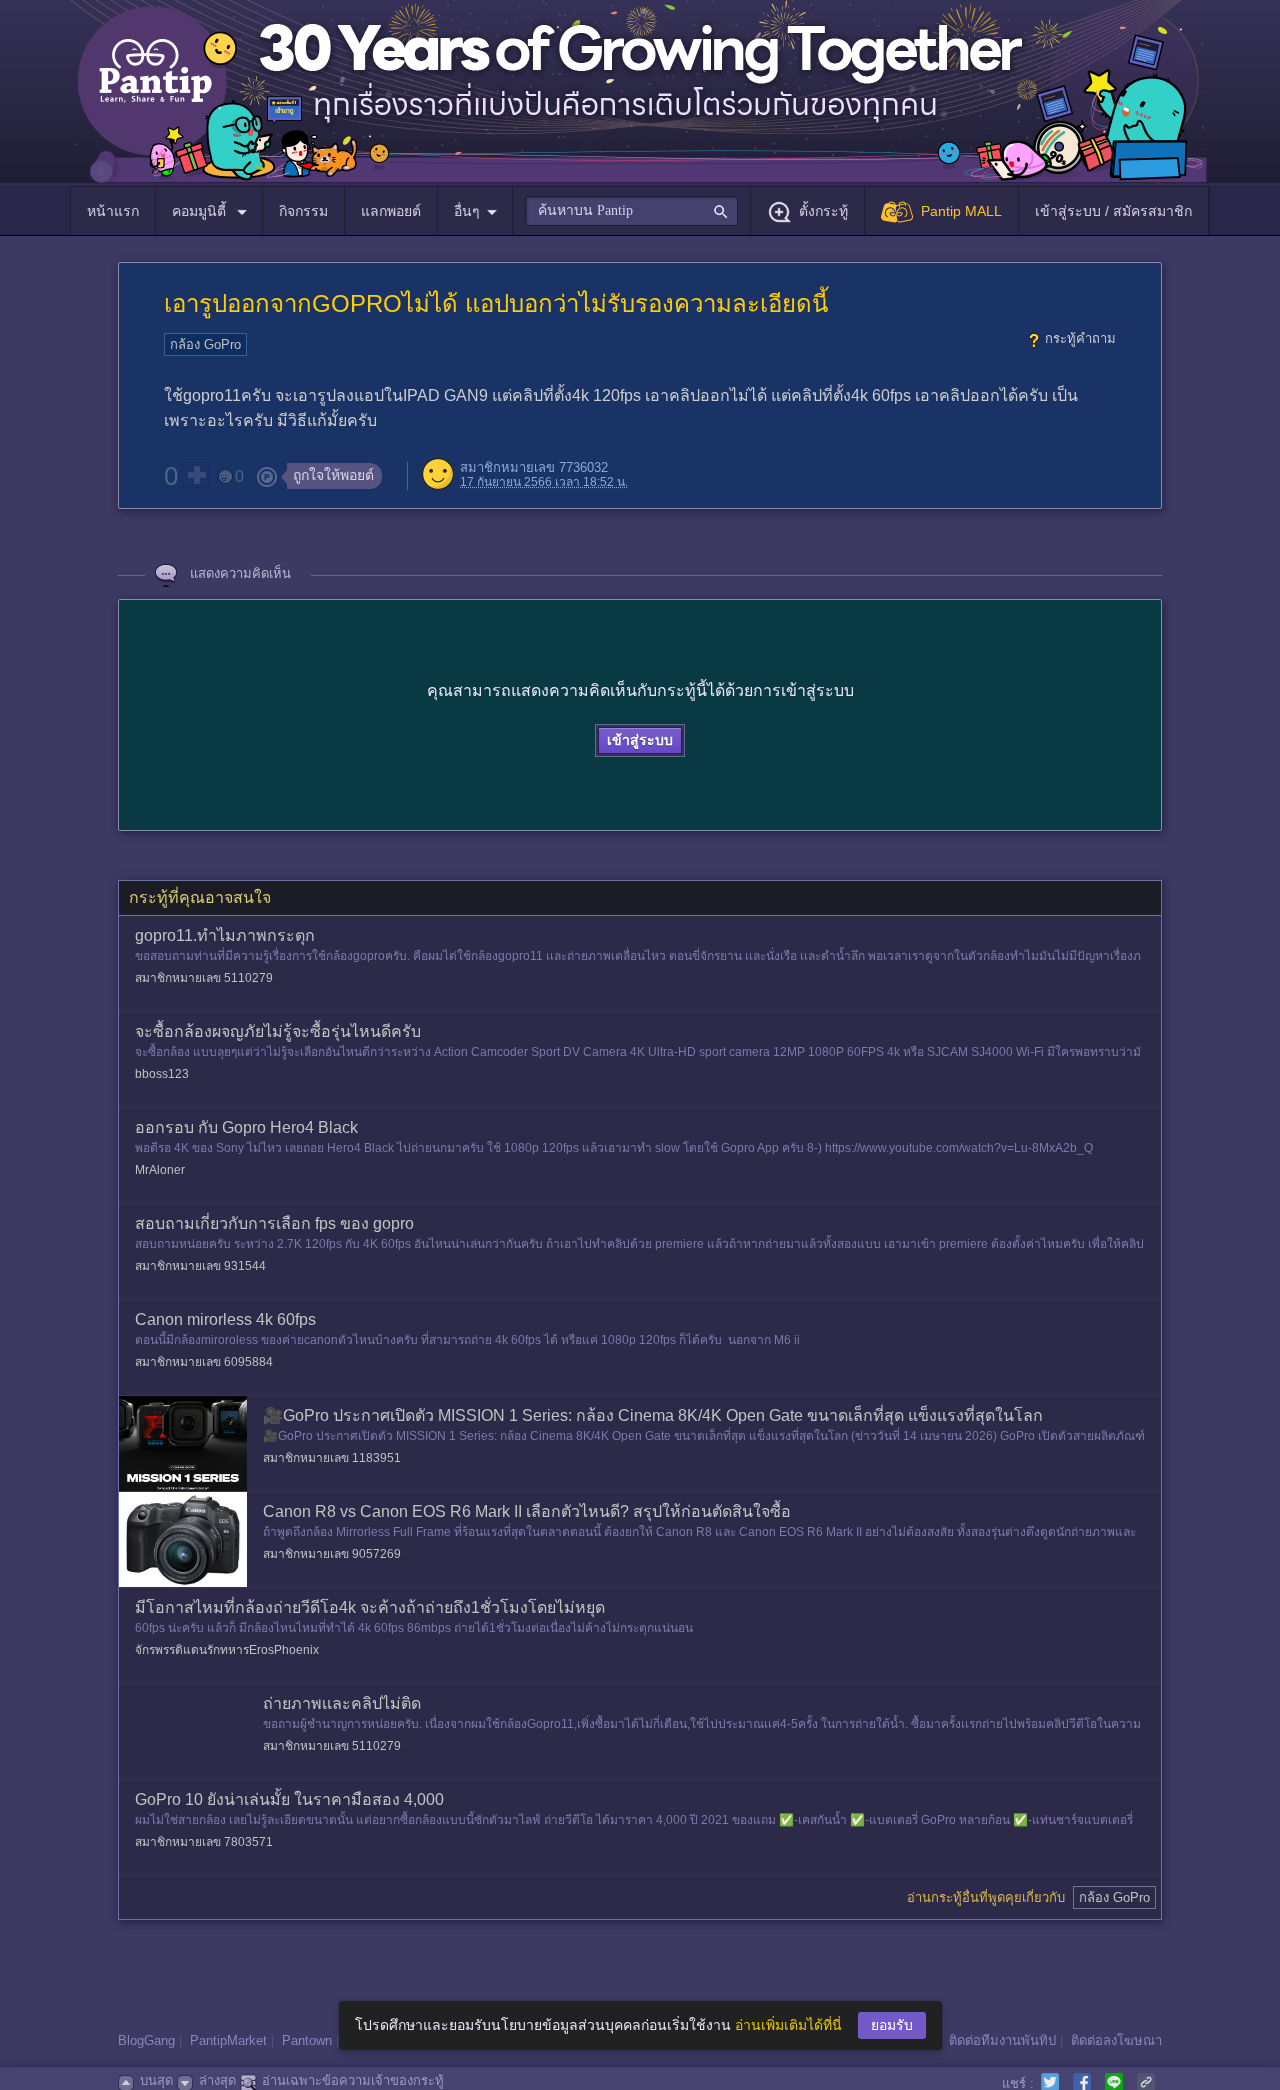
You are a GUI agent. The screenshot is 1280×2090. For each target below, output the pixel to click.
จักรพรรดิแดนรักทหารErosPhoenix (227, 1650)
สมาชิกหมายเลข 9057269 (332, 1554)
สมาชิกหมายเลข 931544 (200, 1266)
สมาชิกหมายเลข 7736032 (534, 467)
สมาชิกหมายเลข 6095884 (204, 1362)
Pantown (307, 2040)
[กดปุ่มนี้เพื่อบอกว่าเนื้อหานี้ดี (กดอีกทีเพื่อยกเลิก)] (196, 475)
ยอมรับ (892, 2025)
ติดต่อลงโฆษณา (1116, 2040)
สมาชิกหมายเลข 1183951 (332, 1458)
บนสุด (156, 2080)
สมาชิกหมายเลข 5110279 (204, 978)
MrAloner (160, 1170)
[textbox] (631, 211)
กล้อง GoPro (205, 344)
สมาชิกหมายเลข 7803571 (204, 1842)
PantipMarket (228, 2040)
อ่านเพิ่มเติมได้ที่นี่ (788, 2025)
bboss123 (162, 1074)
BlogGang (146, 2040)
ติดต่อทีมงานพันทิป (1002, 2040)
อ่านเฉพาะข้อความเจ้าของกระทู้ (353, 2080)
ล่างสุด (217, 2080)
